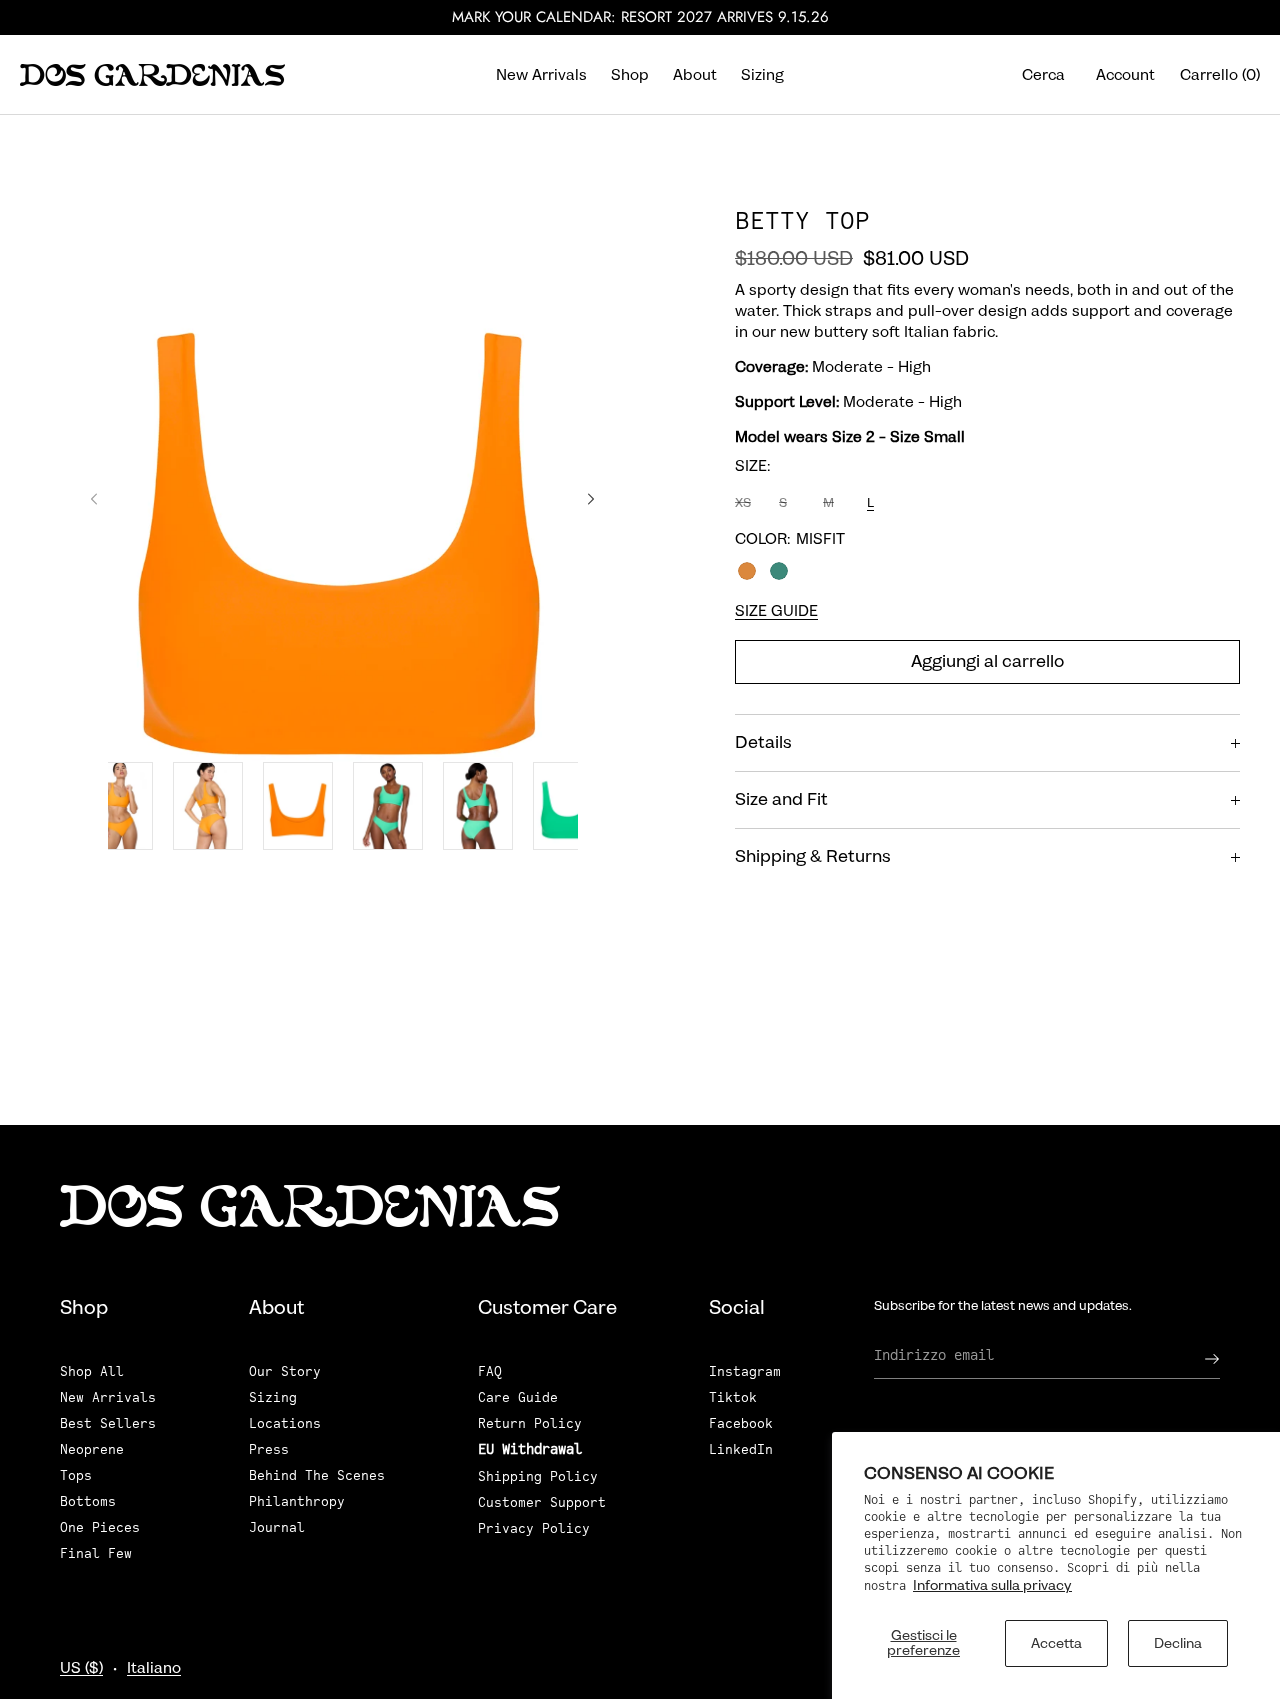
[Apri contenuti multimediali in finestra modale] (342, 505)
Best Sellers (108, 1423)
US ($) (81, 1668)
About (695, 75)
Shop (630, 75)
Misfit (779, 571)
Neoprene (92, 1449)
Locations (285, 1423)
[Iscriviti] (1195, 1359)
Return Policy (530, 1423)
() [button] (1220, 75)
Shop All (92, 1371)
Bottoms (88, 1501)
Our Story (285, 1371)
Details (763, 743)
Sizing (762, 75)
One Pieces (100, 1527)
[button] (1044, 74)
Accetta (1056, 1643)
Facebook (741, 1423)
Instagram (745, 1371)
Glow (747, 571)
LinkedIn (741, 1449)
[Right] (591, 499)
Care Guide (518, 1397)
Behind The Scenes (317, 1475)
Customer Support (542, 1502)
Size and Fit (781, 800)
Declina (1178, 1643)
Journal (277, 1527)
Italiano (154, 1668)
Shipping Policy (538, 1476)
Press (269, 1449)
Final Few (96, 1553)
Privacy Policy (534, 1528)
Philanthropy (297, 1501)
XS (745, 507)
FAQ (490, 1371)
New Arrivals (541, 75)
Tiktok (733, 1397)
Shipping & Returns (813, 857)
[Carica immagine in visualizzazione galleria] (118, 806)
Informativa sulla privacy (992, 1585)
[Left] (94, 499)
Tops (76, 1475)
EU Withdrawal (530, 1449)
